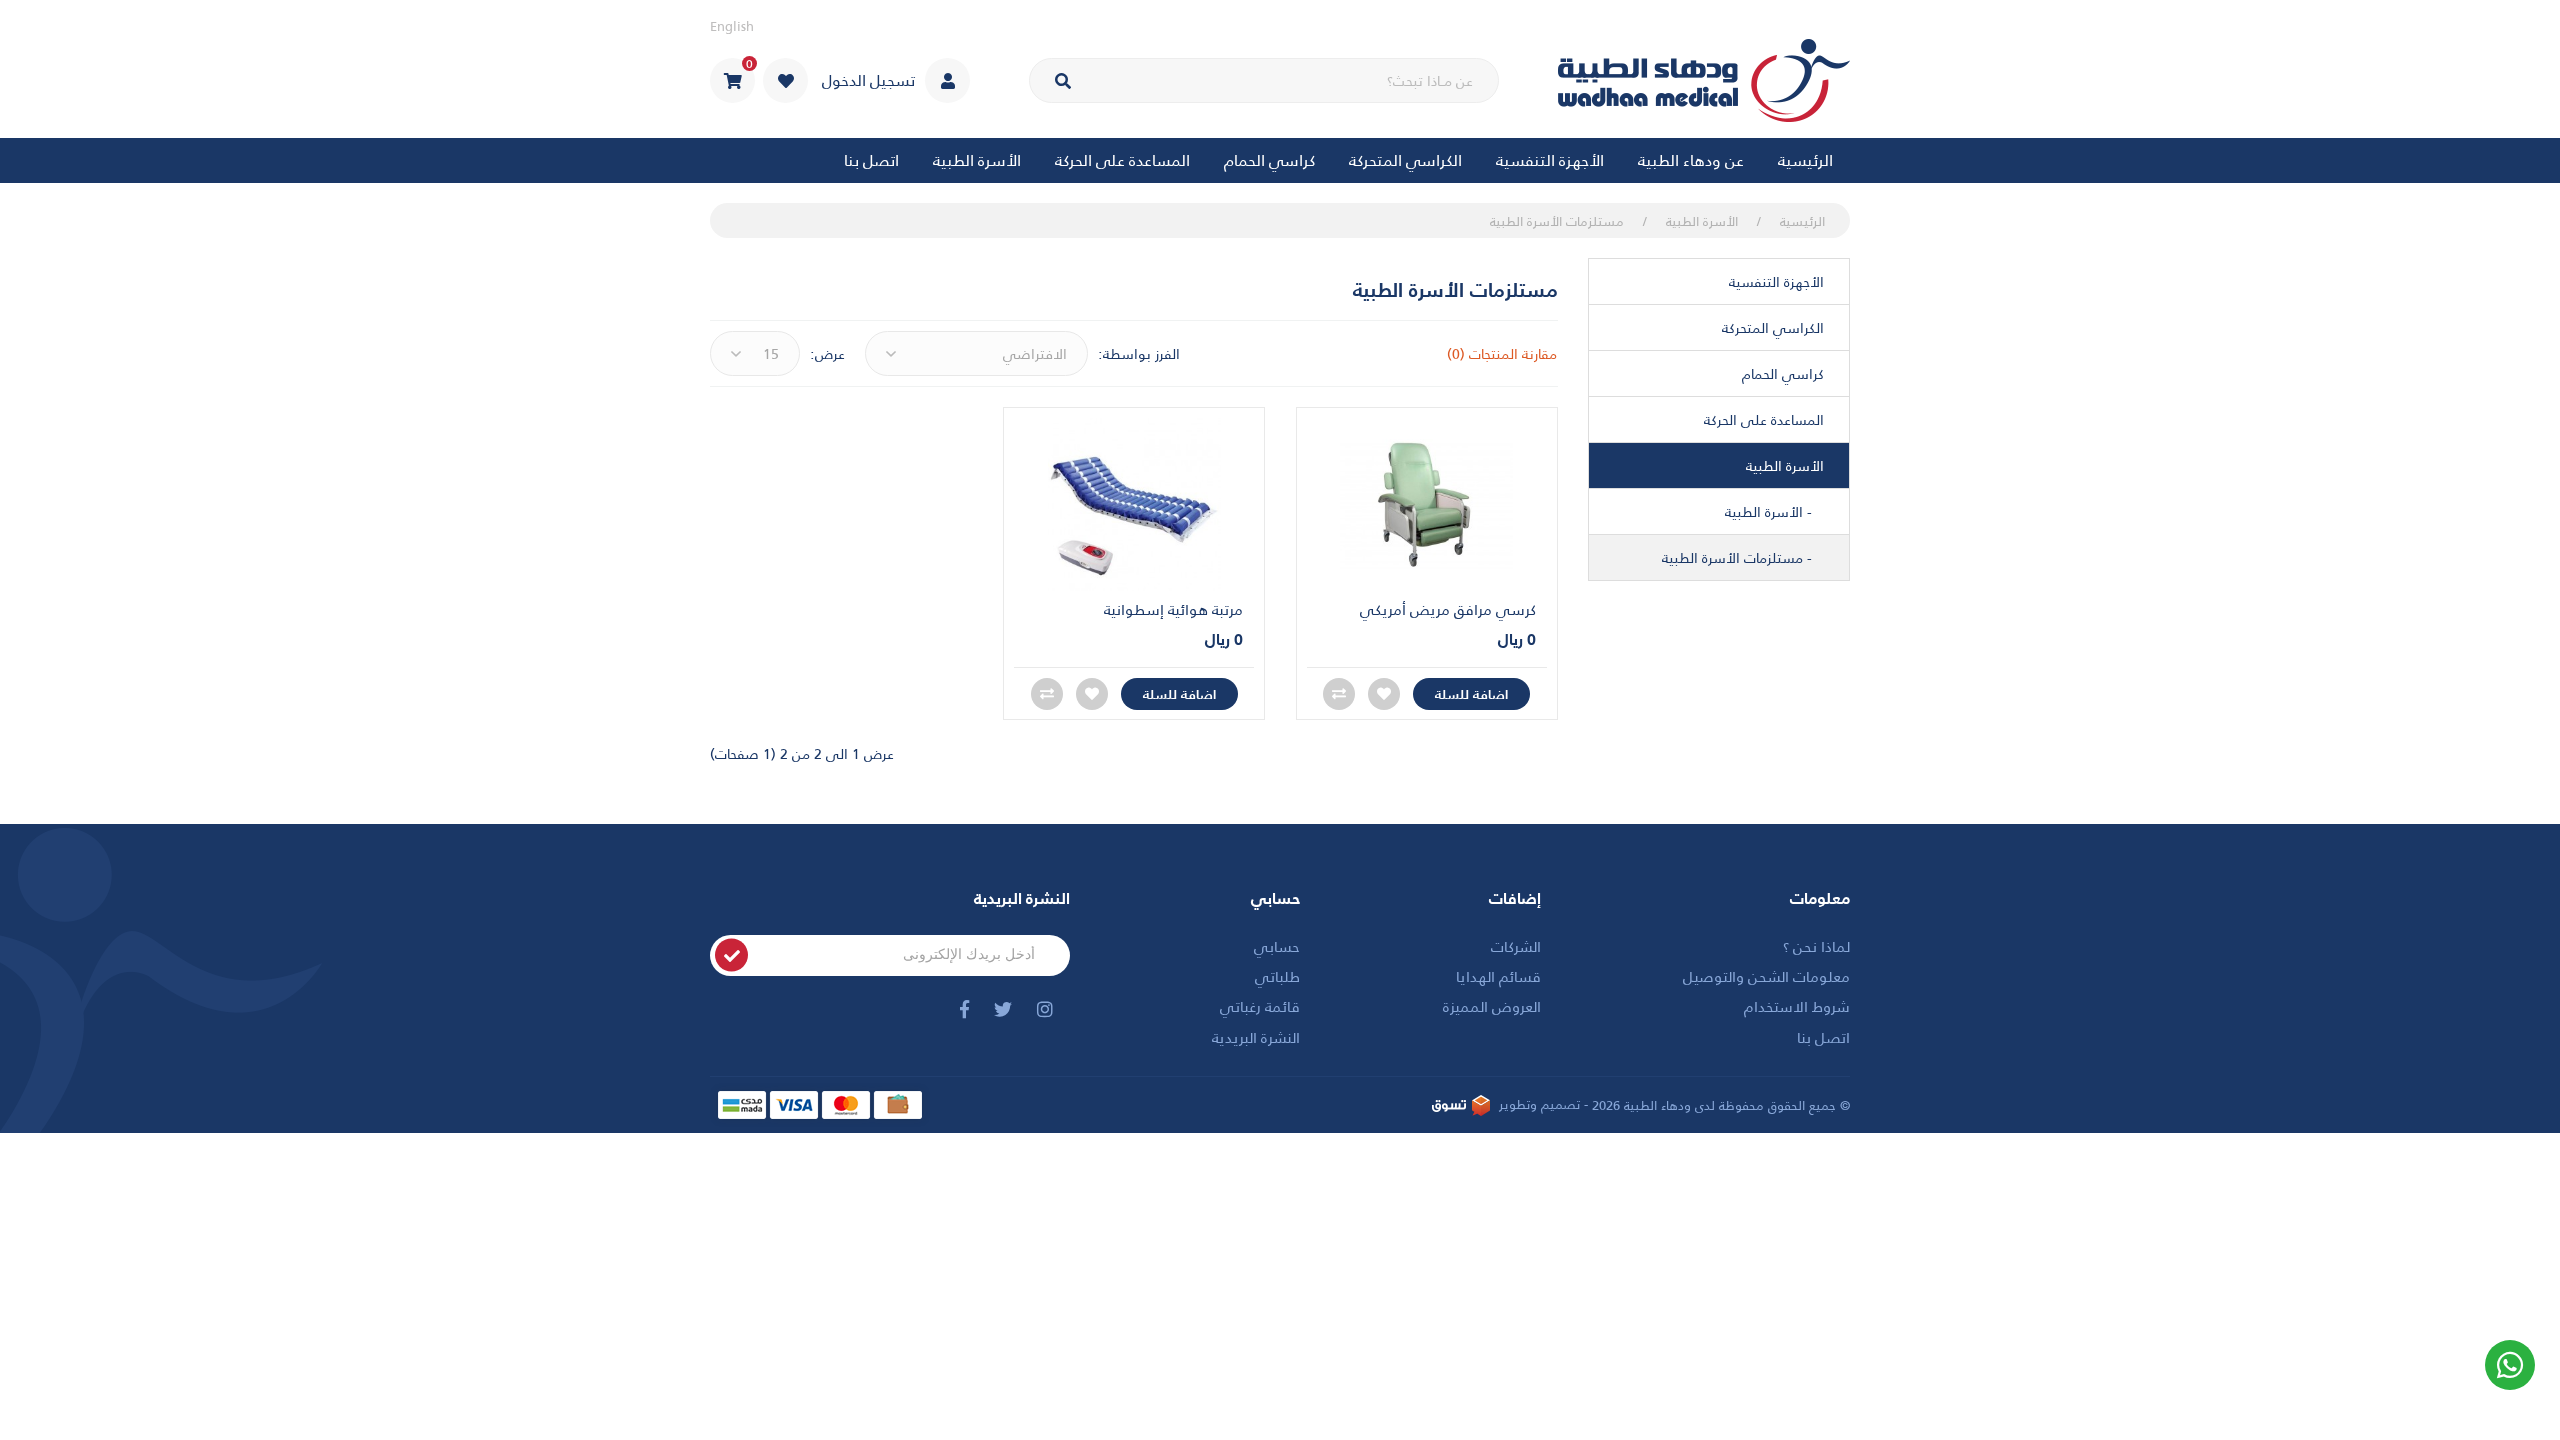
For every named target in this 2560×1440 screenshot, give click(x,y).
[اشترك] (731, 955)
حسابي (1277, 945)
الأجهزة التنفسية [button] (1550, 159)
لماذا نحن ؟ (1816, 945)
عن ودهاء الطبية (1691, 159)
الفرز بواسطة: (1139, 354)
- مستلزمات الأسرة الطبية (1743, 557)
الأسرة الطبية (1702, 220)
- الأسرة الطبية (1774, 511)
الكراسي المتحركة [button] (1405, 159)
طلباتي (1277, 975)
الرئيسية (1805, 159)
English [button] (732, 25)
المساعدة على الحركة (1764, 419)
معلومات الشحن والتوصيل (1766, 975)
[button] (732, 80)
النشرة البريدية (1256, 1036)
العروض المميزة (1492, 1005)
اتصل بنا (871, 159)
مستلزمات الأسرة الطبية (1557, 220)
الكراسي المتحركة (1773, 327)
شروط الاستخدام (1797, 1005)
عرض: (827, 354)
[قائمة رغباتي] (785, 80)
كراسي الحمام (1783, 373)
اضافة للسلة (1471, 693)
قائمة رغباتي (1260, 1005)
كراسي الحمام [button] (1269, 159)
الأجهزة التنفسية (1776, 281)
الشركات (1516, 945)
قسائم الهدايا (1498, 975)
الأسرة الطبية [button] (977, 159)
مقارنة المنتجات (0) (1502, 353)
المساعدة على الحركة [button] (1122, 159)
